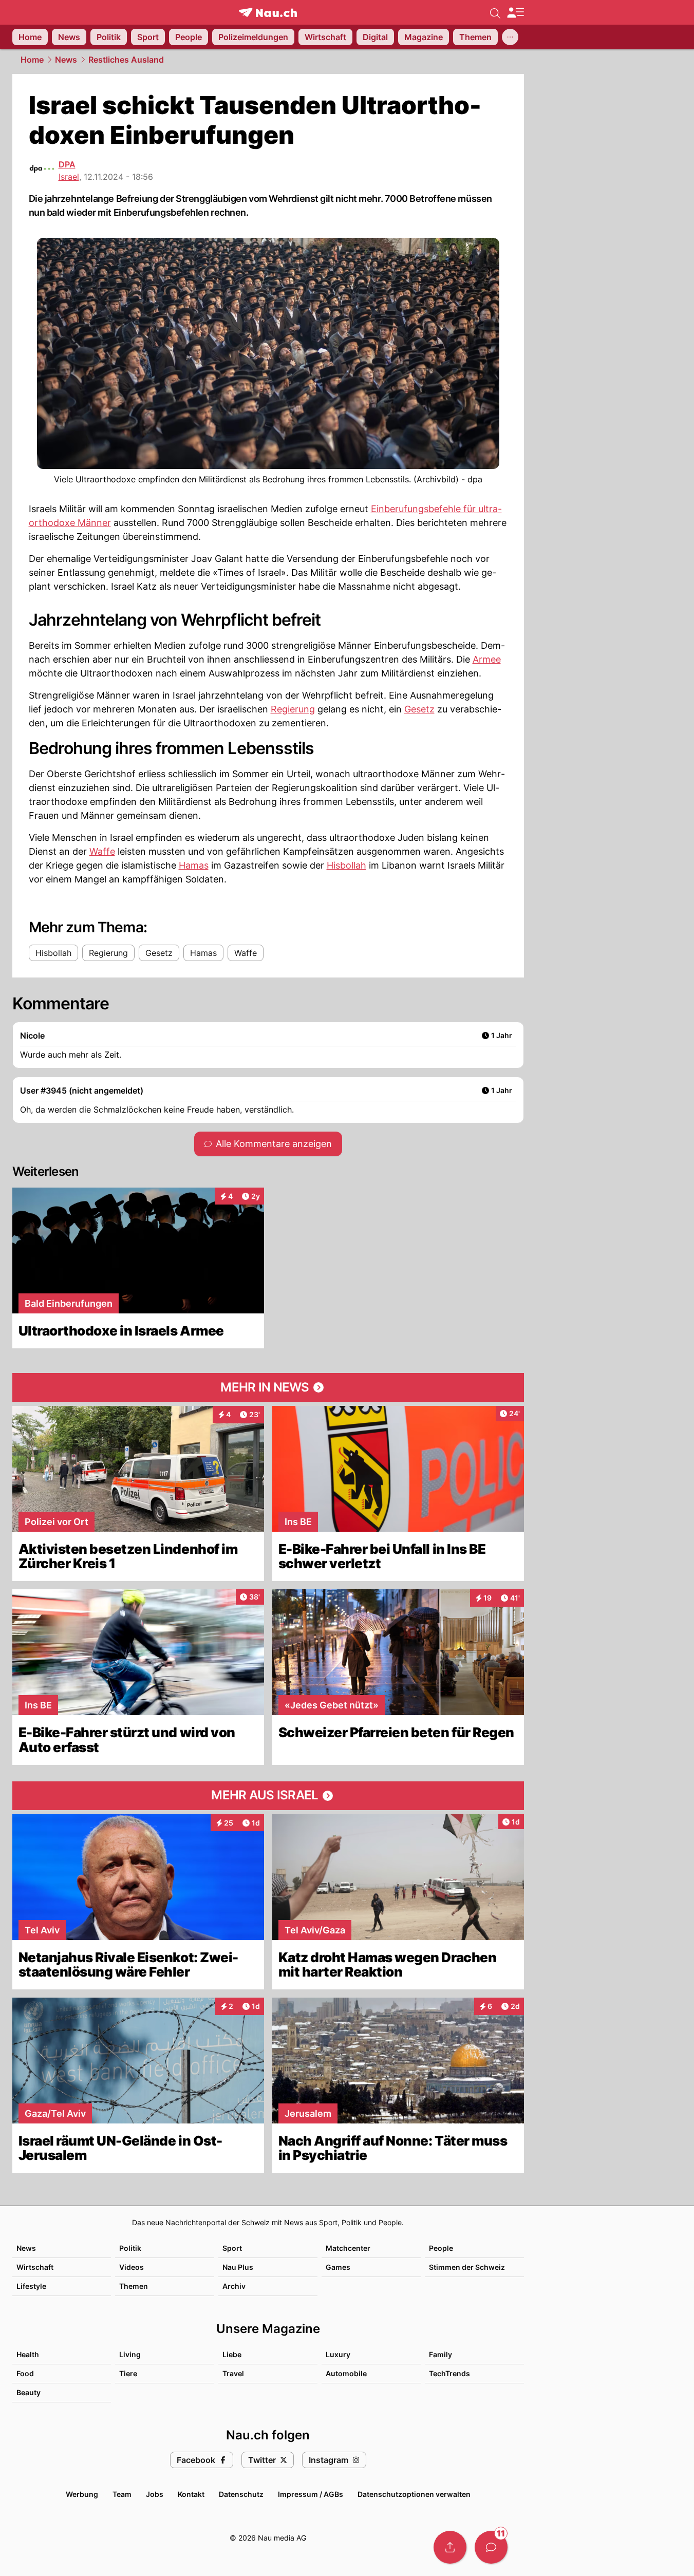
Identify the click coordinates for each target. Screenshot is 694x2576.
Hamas (194, 865)
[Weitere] (510, 37)
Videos (132, 2267)
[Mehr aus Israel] (268, 1796)
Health (28, 2354)
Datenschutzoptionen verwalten (414, 2494)
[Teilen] (450, 2547)
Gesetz (419, 709)
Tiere (128, 2373)
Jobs (155, 2494)
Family (440, 2354)
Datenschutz (241, 2494)
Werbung (82, 2494)
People (441, 2248)
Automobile (346, 2373)
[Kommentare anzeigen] (491, 2547)
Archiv (234, 2286)
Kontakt (191, 2494)
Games (338, 2267)
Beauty (29, 2392)
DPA (67, 164)
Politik (130, 2248)
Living (130, 2354)
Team (122, 2494)
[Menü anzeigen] (515, 13)
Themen (134, 2286)
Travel (233, 2373)
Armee (487, 659)
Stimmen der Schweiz (467, 2267)
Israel (69, 177)
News (66, 60)
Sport (232, 2248)
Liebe (232, 2354)
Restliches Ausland (126, 60)
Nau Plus (238, 2267)
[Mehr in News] (268, 1387)
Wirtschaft (35, 2267)
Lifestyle (31, 2286)
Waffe (102, 851)
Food (25, 2373)
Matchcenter (348, 2248)
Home (32, 60)
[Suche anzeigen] (495, 12)
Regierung (293, 709)
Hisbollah (346, 865)
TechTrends (449, 2373)
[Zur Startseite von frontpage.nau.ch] (268, 13)
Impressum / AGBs (311, 2494)
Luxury (338, 2354)
